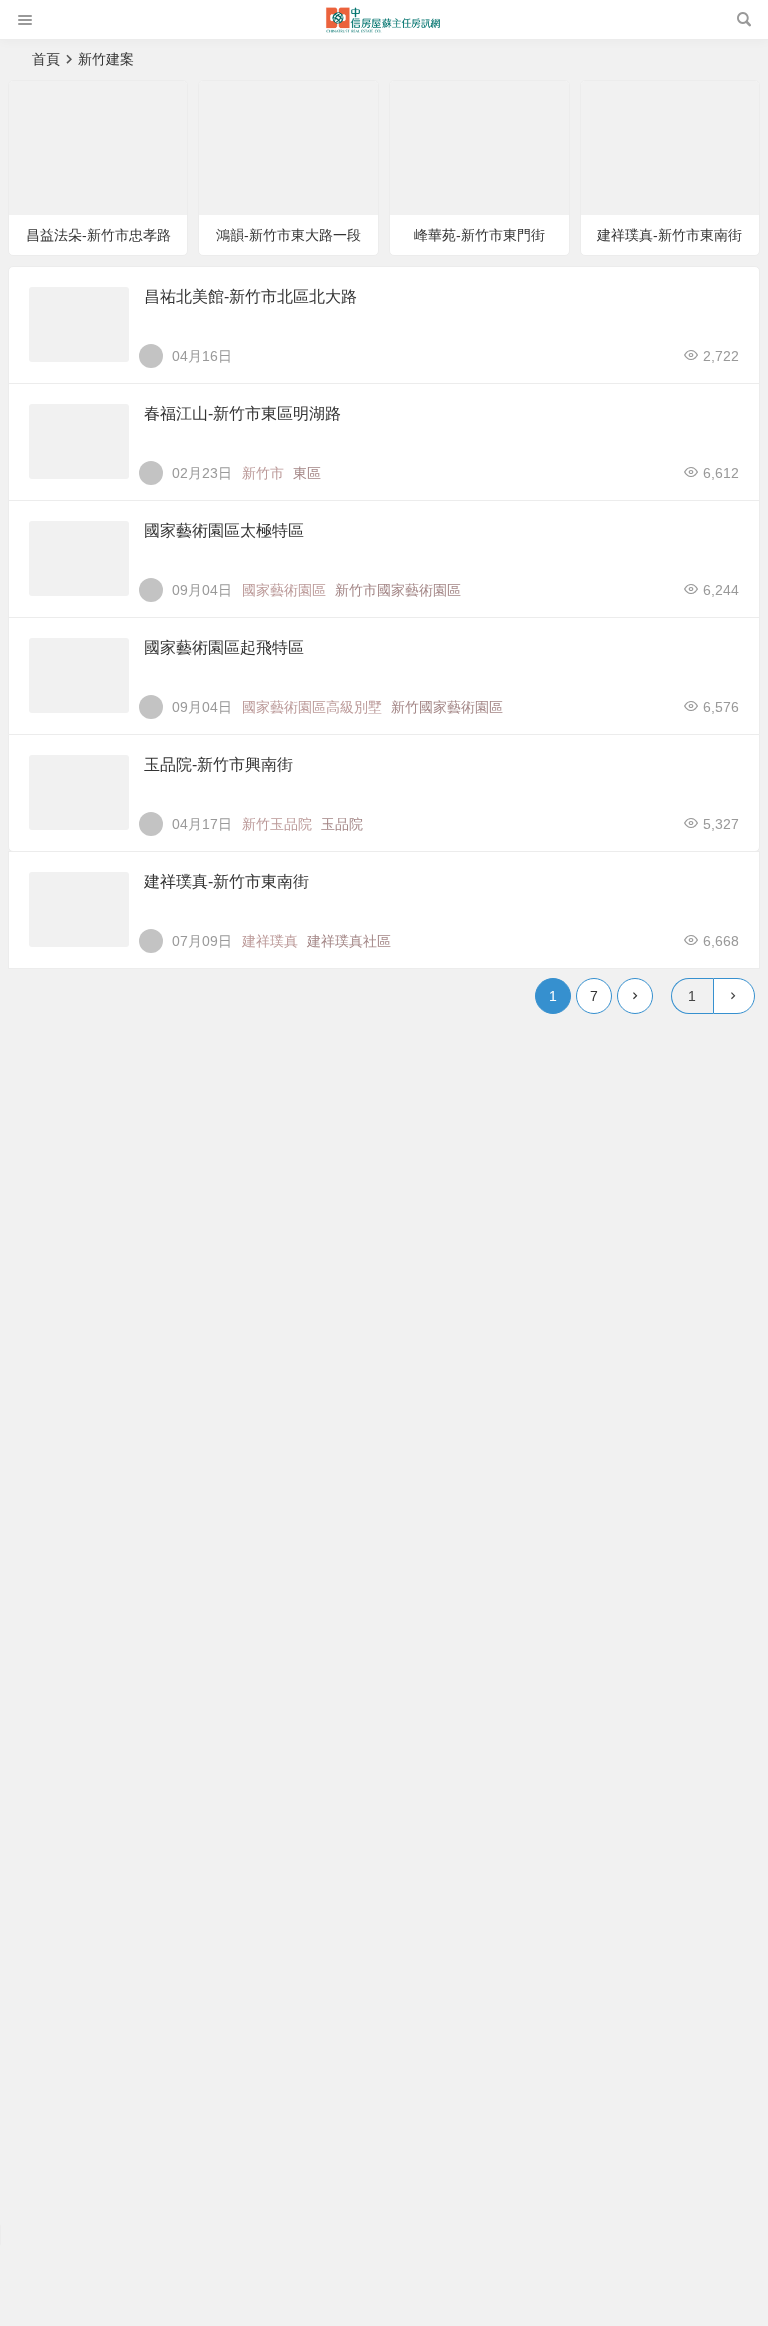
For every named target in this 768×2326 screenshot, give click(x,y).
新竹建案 (56, 104)
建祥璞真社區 (349, 941)
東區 (307, 473)
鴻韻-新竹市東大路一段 (288, 235)
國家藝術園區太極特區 (224, 530)
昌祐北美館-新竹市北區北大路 (250, 296)
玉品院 (342, 824)
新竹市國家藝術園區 (398, 590)
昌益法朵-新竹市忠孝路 (98, 235)
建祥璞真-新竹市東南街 (669, 235)
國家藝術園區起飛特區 (224, 647)
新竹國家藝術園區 (447, 707)
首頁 (46, 59)
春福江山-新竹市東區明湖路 (242, 413)
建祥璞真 (270, 941)
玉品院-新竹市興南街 (218, 764)
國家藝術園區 (284, 590)
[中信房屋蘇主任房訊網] (383, 27)
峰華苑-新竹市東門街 (479, 235)
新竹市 (263, 473)
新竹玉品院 (277, 824)
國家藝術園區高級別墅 (312, 707)
